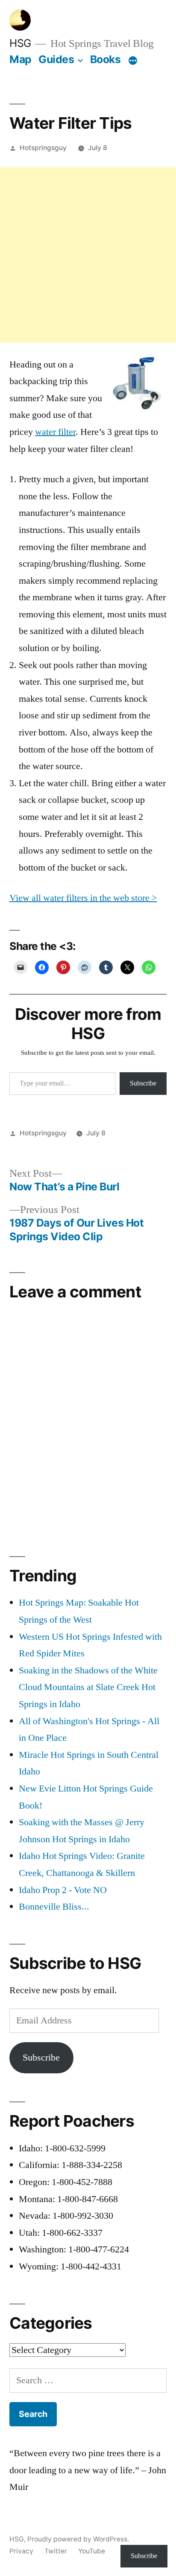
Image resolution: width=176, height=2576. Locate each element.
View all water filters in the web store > (83, 898)
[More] (133, 61)
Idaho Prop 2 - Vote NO (63, 1890)
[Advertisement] (88, 255)
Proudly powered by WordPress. (78, 2539)
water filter (55, 432)
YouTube (92, 2551)
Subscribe (143, 1083)
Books (106, 59)
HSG (20, 43)
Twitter (56, 2551)
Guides (56, 59)
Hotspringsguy (43, 148)
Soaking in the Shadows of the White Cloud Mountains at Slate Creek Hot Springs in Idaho (88, 1687)
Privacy (21, 2551)
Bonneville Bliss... (54, 1907)
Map (21, 59)
